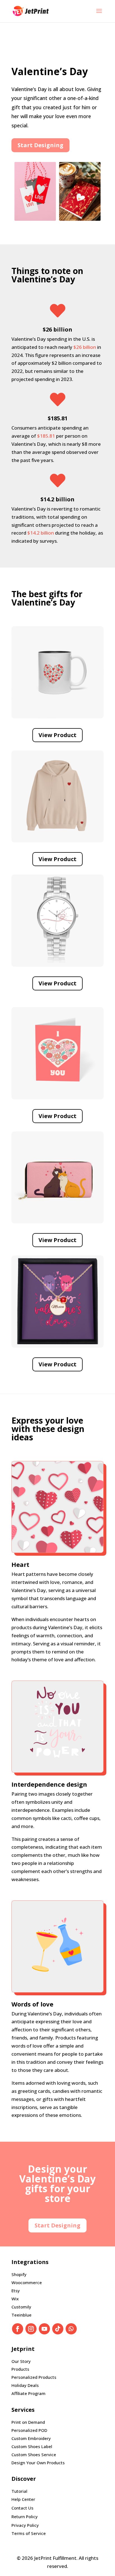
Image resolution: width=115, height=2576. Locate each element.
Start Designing (40, 145)
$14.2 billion (41, 533)
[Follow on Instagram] (31, 2329)
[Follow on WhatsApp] (71, 2329)
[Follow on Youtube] (44, 2329)
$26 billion (85, 347)
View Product (57, 735)
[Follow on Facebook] (18, 2329)
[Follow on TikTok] (58, 2329)
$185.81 (46, 436)
